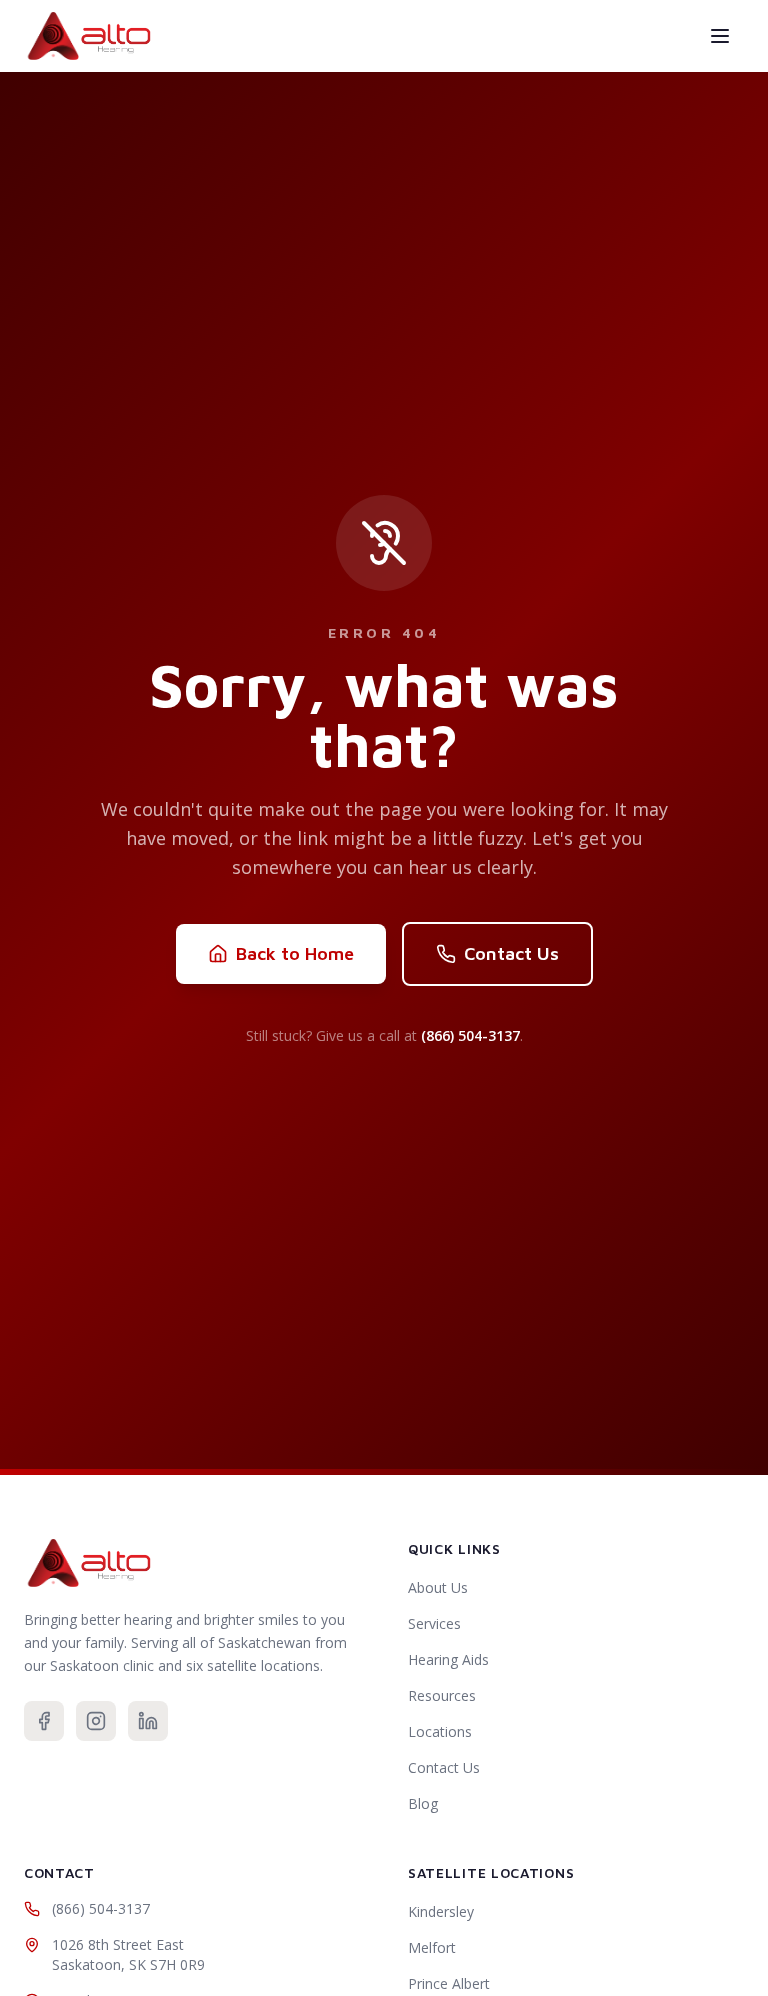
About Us (438, 1587)
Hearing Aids (448, 1659)
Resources (442, 1695)
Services (434, 1623)
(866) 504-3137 (470, 1035)
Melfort (432, 1947)
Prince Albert (449, 1983)
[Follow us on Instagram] (96, 1721)
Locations (440, 1731)
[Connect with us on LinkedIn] (148, 1721)
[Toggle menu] (720, 36)
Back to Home (295, 953)
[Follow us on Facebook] (44, 1721)
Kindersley (441, 1911)
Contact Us (511, 953)
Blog (423, 1803)
